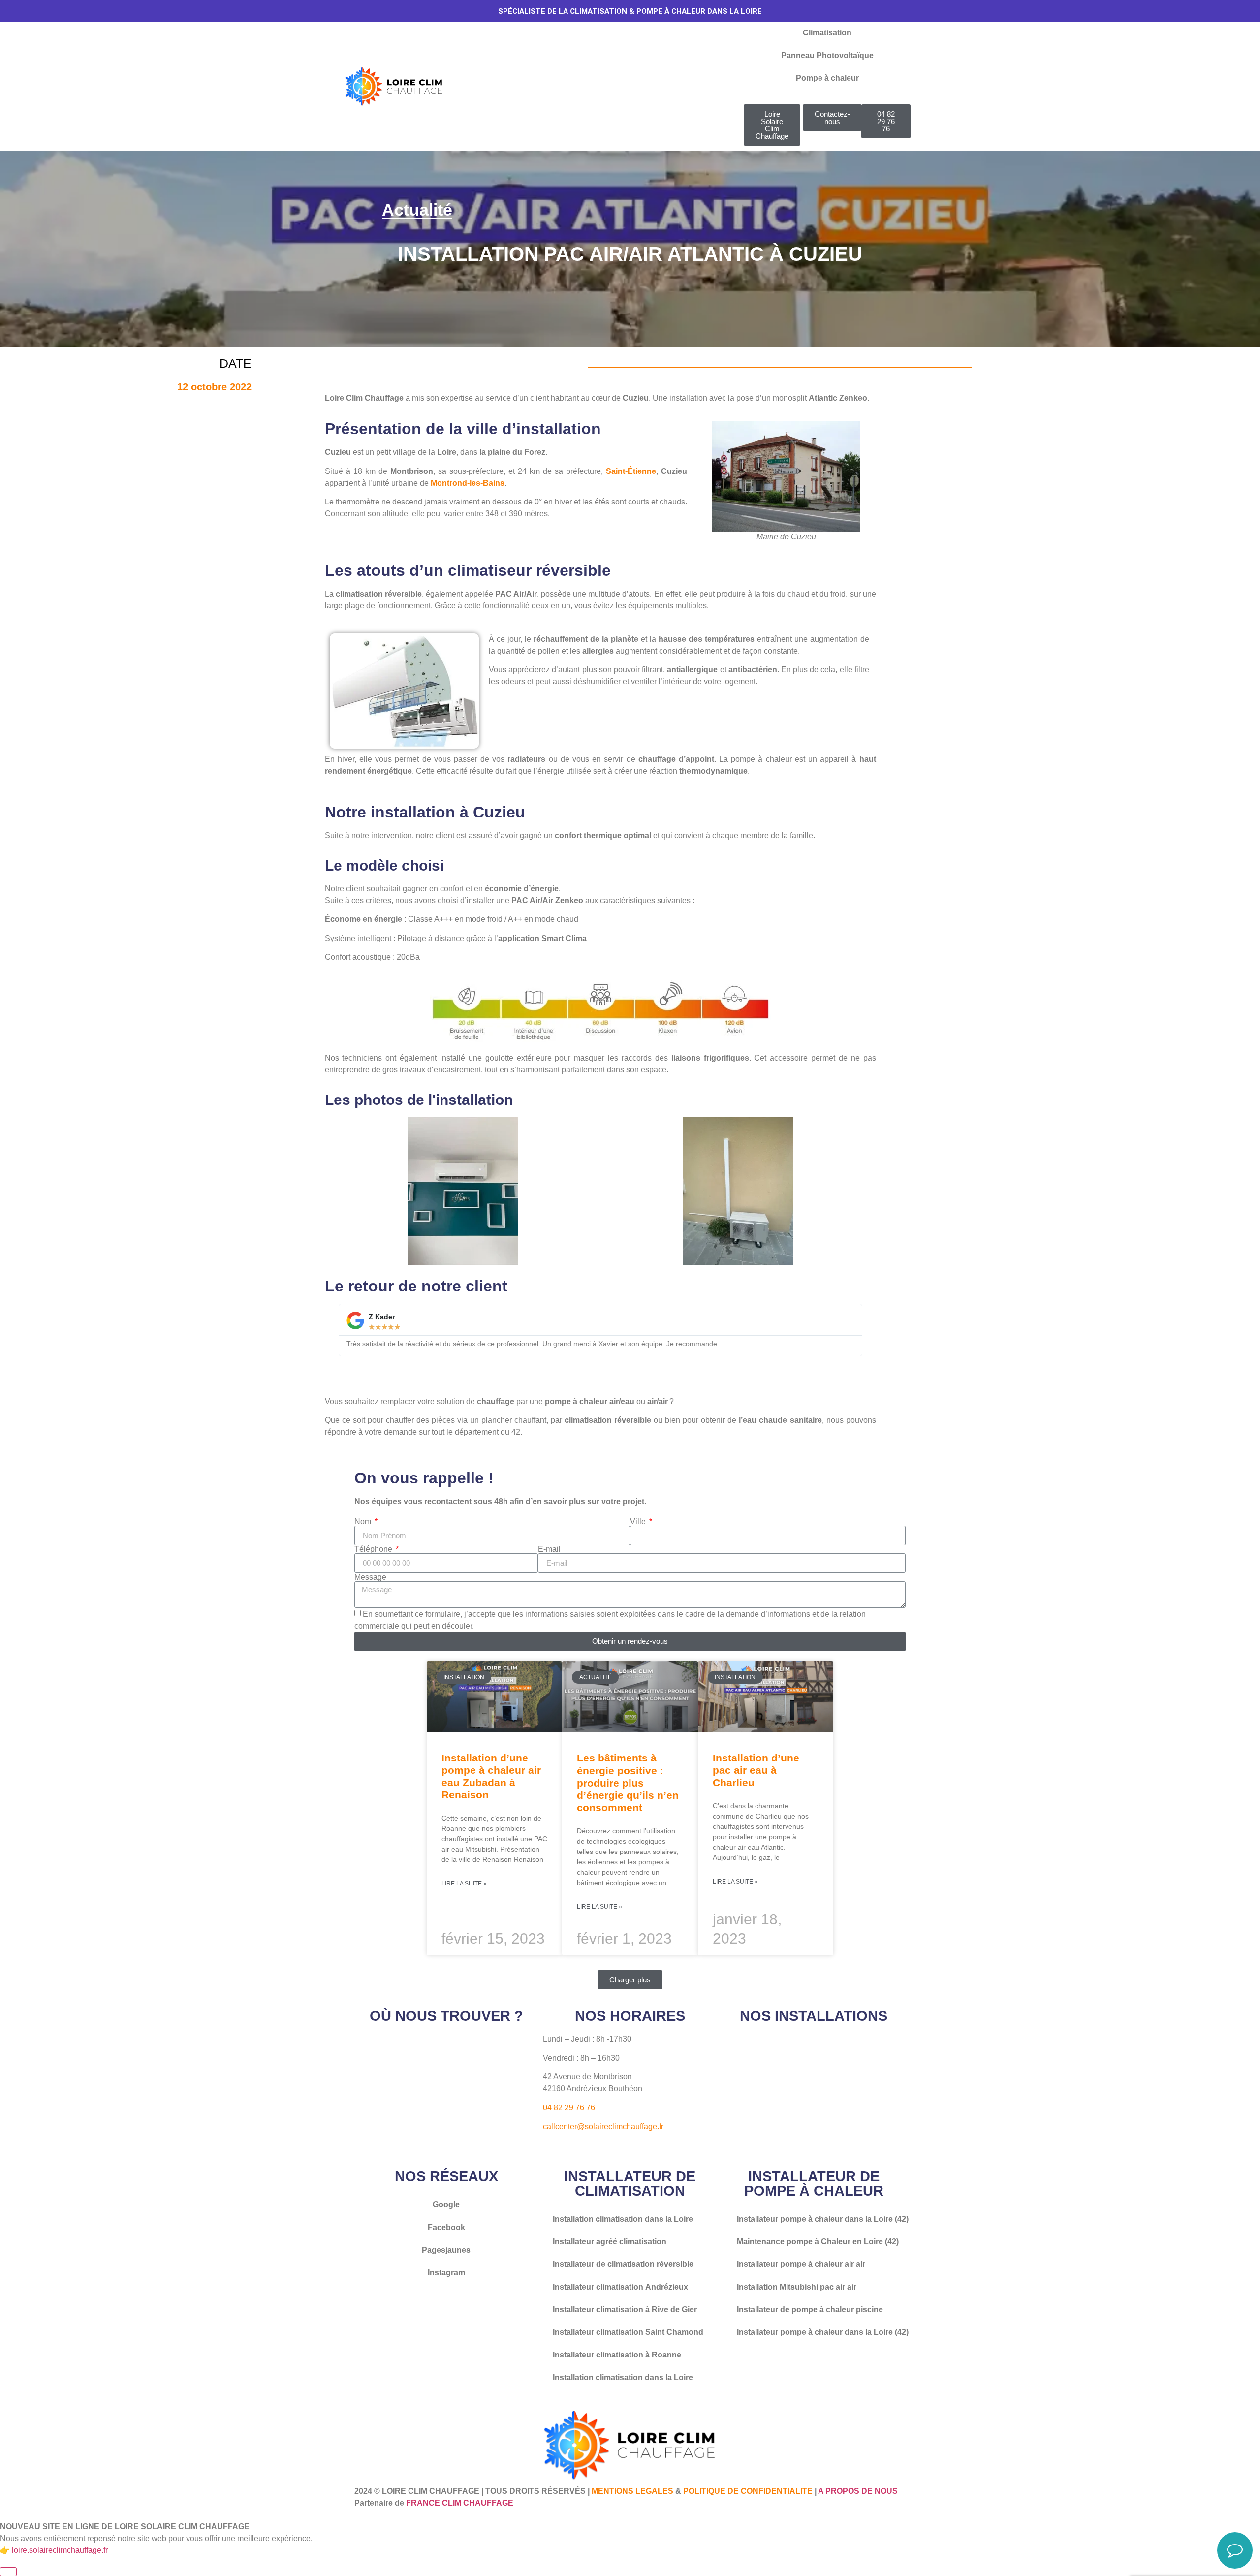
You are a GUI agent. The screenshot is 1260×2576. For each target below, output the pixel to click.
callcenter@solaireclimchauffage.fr (603, 2126)
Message (370, 1577)
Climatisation (827, 33)
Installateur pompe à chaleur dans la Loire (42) (823, 2219)
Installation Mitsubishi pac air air (797, 2287)
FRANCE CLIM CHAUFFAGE (460, 2503)
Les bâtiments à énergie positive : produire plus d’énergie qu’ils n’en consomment (628, 1783)
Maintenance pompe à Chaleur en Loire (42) (818, 2242)
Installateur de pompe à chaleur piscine (810, 2309)
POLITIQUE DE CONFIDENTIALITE (748, 2491)
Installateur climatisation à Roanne (617, 2355)
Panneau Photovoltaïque (827, 55)
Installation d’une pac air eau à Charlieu (756, 1770)
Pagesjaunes (446, 2250)
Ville (639, 1522)
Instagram (446, 2273)
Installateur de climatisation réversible (623, 2264)
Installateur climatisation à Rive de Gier (625, 2309)
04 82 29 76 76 (569, 2108)
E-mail (549, 1549)
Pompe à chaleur (827, 78)
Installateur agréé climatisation (610, 2242)
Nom (364, 1522)
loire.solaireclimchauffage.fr (60, 2550)
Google (446, 2205)
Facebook (446, 2227)
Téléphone (374, 1549)
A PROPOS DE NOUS (858, 2491)
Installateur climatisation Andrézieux (620, 2287)
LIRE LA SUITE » (464, 1884)
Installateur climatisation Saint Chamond (628, 2332)
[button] (630, 1980)
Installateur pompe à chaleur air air (801, 2264)
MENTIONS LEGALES (632, 2491)
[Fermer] (8, 2572)
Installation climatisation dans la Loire (623, 2219)
